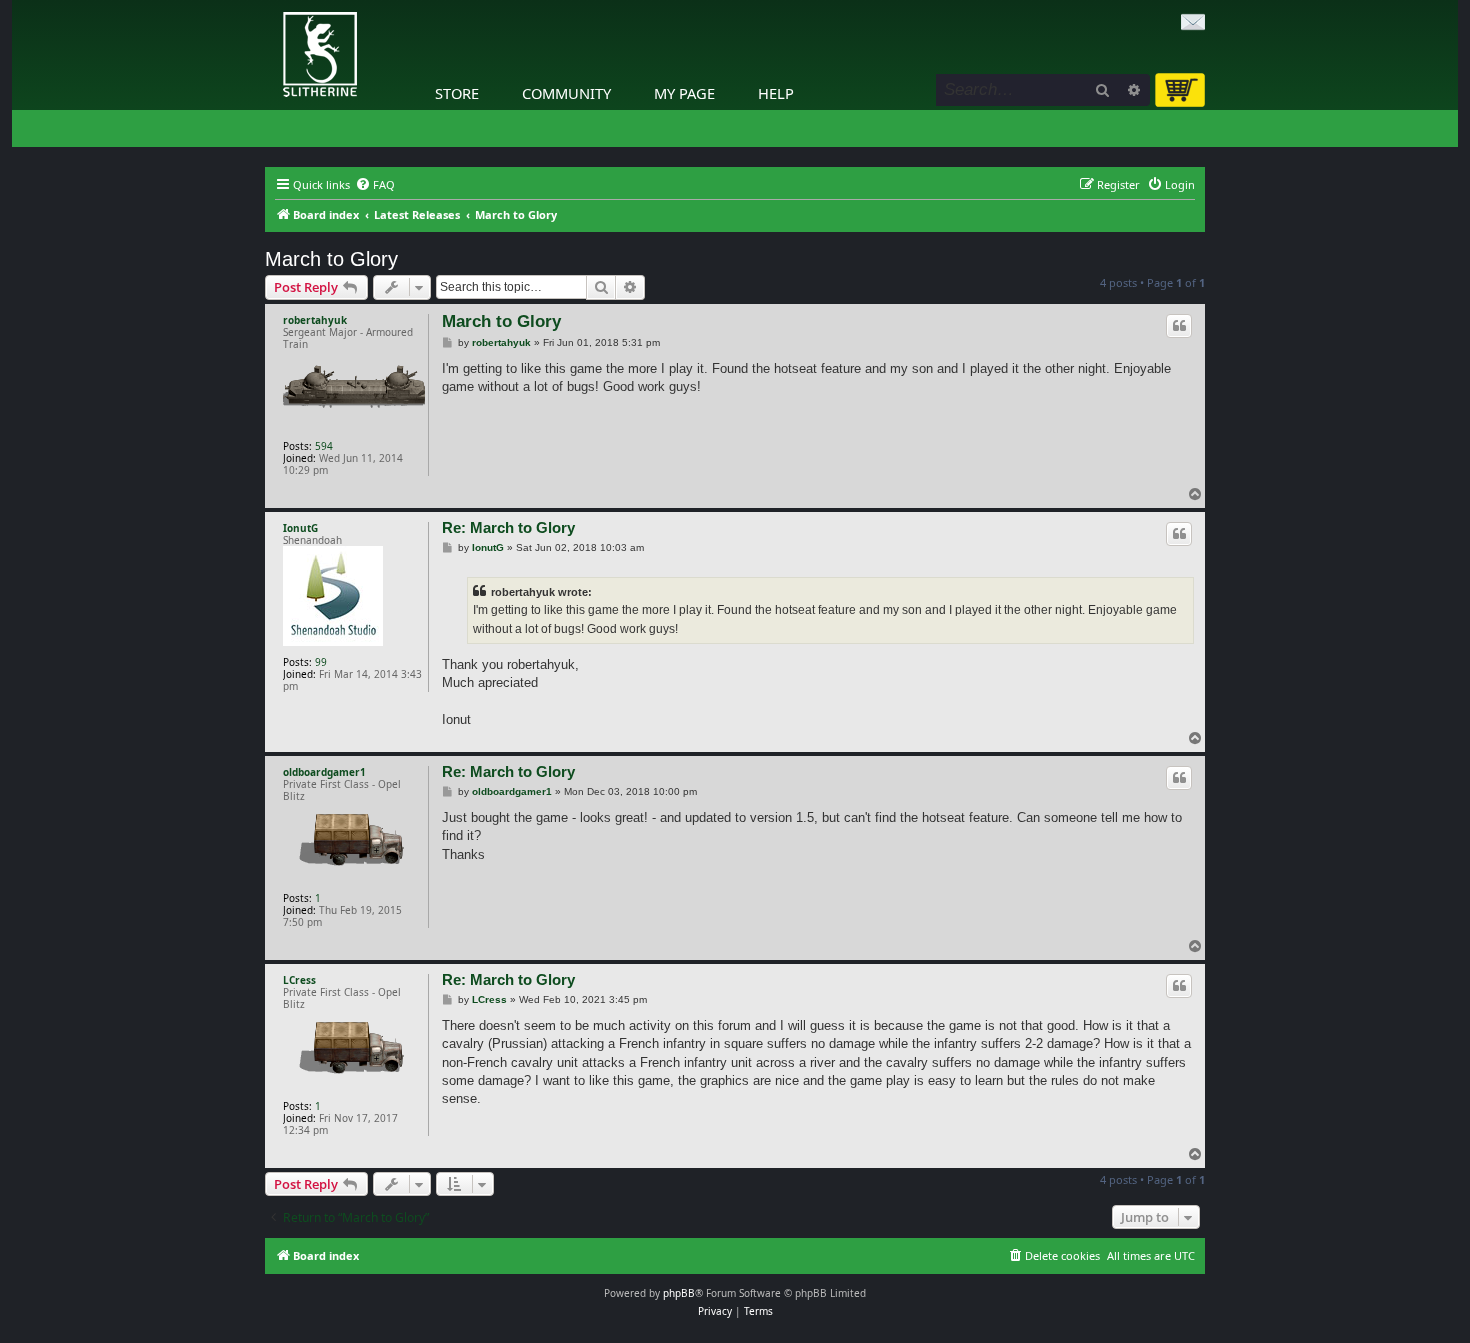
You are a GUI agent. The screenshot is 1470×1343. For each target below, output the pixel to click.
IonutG (300, 528)
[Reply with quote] (1179, 326)
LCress (299, 980)
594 (324, 446)
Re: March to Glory (508, 527)
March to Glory (331, 259)
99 (321, 662)
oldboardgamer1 (324, 772)
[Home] (270, 5)
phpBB (679, 1293)
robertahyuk (315, 320)
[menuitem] (375, 185)
